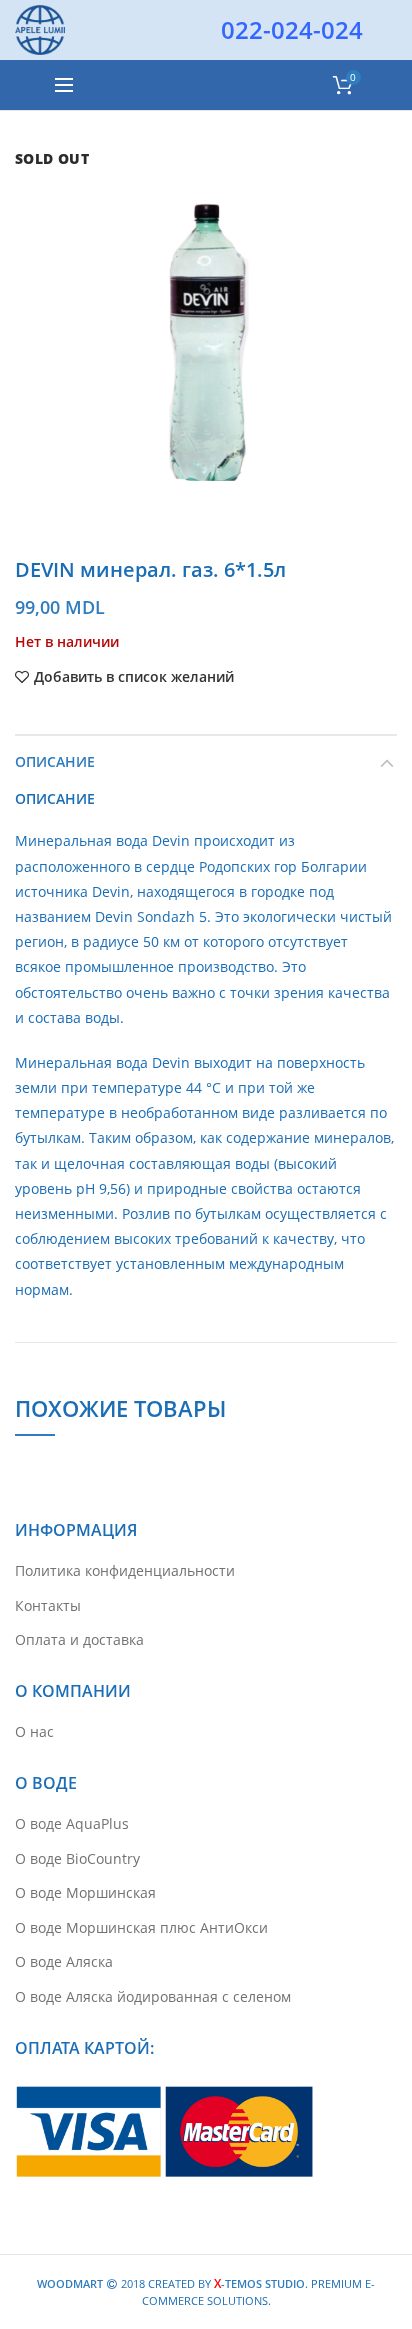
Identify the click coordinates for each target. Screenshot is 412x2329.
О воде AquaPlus (72, 1823)
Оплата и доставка (79, 1639)
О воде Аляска (64, 1961)
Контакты (48, 1605)
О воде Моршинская (85, 1892)
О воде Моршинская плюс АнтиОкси (141, 1927)
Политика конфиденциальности (125, 1570)
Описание (55, 761)
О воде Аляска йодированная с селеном (153, 1996)
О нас (34, 1731)
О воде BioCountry (77, 1858)
